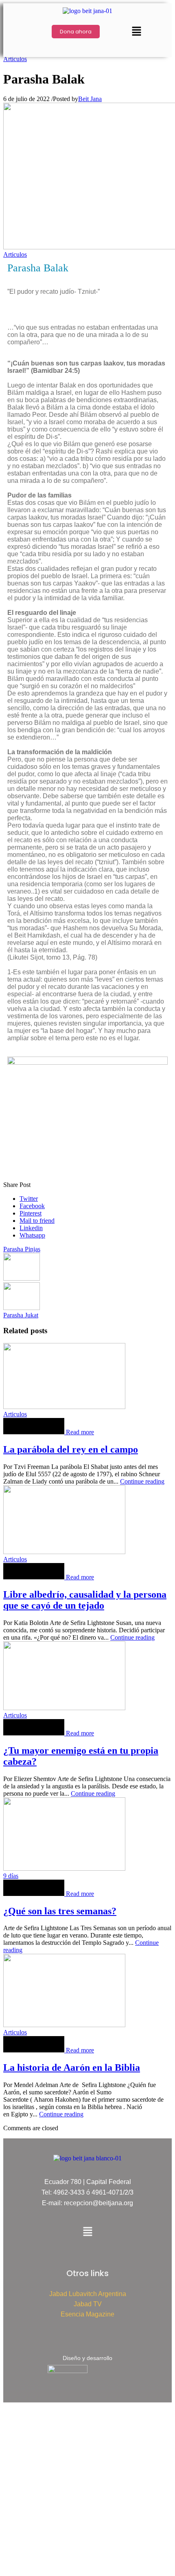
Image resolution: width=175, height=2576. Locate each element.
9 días (11, 1876)
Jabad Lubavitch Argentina (88, 2294)
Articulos (15, 59)
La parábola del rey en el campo (71, 1449)
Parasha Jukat (21, 1315)
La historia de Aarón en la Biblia (72, 2067)
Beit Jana (90, 99)
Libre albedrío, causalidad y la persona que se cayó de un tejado (85, 1600)
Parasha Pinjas (22, 1249)
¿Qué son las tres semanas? (60, 1911)
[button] (136, 32)
